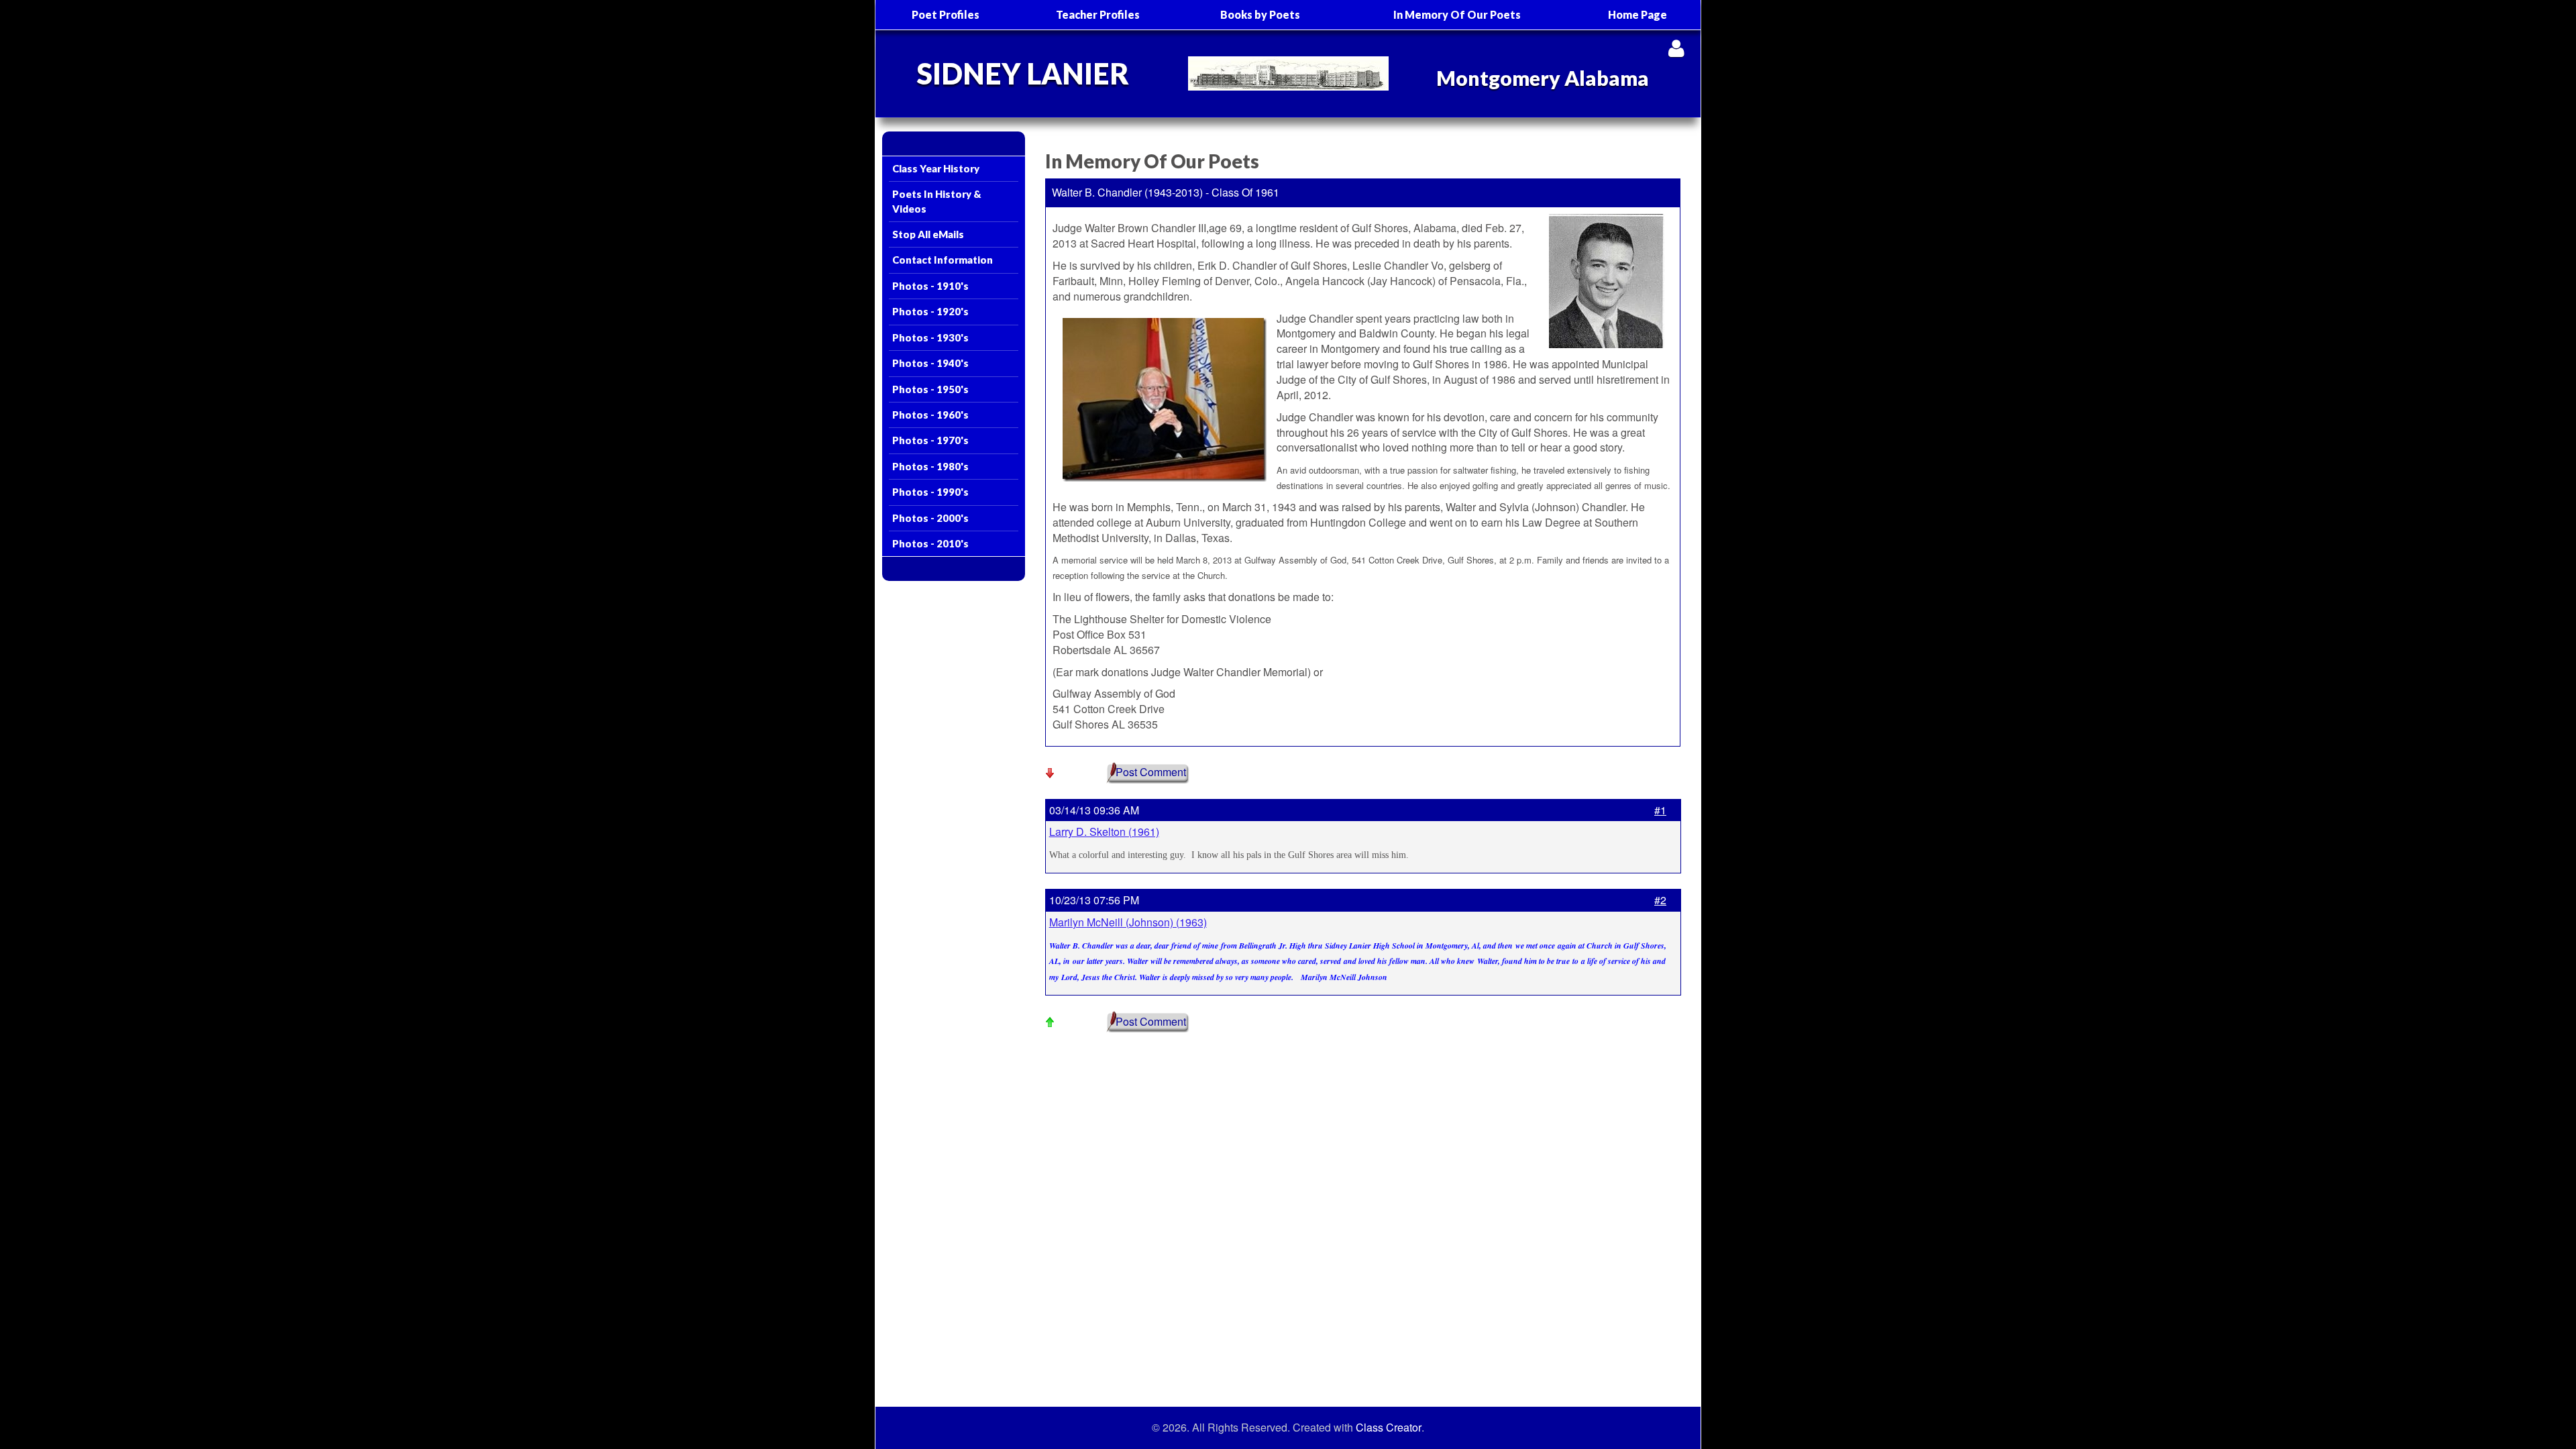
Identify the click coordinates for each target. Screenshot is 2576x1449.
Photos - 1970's (930, 440)
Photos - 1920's (930, 311)
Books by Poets (1260, 14)
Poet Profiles (946, 14)
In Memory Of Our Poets (1457, 14)
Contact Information (943, 260)
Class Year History (936, 168)
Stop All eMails (928, 234)
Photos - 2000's (930, 518)
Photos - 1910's (930, 286)
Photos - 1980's (930, 466)
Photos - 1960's (930, 415)
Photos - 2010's (930, 543)
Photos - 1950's (930, 389)
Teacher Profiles (1098, 14)
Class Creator (1389, 1428)
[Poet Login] (1676, 48)
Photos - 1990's (930, 492)
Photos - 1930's (930, 337)
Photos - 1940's (930, 363)
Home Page (1638, 14)
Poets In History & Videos (937, 201)
